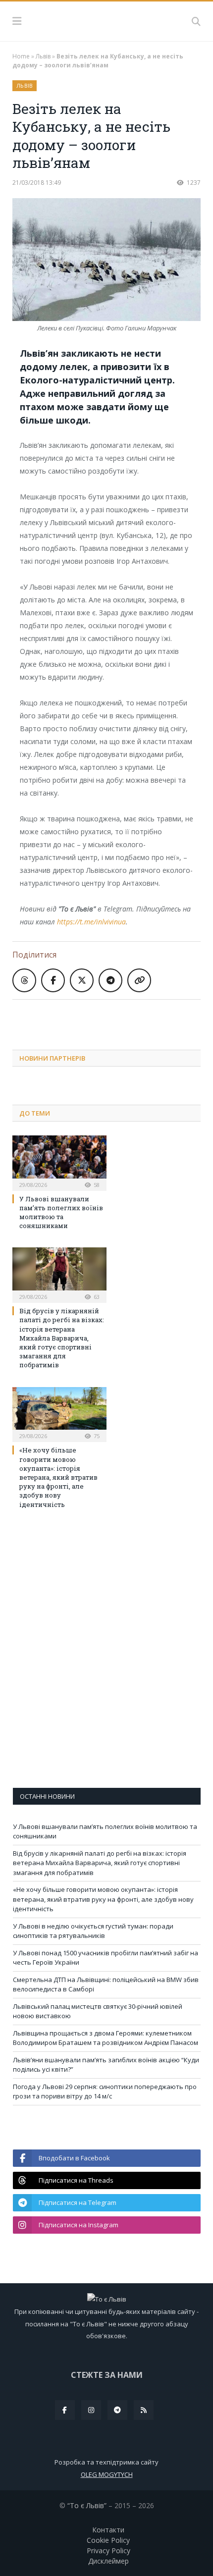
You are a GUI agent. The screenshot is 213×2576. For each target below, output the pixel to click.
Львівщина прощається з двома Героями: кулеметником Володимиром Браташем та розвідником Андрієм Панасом (106, 2038)
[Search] (196, 21)
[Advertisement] (113, 1017)
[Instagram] (91, 2410)
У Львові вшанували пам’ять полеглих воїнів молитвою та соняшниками (61, 1212)
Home (21, 56)
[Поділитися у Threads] (24, 980)
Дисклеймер (108, 2561)
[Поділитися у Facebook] (53, 980)
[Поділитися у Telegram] (110, 980)
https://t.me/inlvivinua (91, 922)
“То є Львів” (87, 2505)
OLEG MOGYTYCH (107, 2474)
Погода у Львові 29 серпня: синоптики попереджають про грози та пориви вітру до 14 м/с (105, 2092)
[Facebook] (65, 2410)
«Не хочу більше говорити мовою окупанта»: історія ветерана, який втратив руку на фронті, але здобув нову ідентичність (58, 1477)
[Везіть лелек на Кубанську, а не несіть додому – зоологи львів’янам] (106, 261)
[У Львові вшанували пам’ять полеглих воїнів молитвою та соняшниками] (59, 1162)
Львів (43, 56)
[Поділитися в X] (82, 980)
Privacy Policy (108, 2550)
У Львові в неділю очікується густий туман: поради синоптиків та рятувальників (93, 1931)
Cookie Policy (108, 2540)
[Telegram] (117, 2410)
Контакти (108, 2530)
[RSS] (144, 2410)
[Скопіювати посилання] (139, 980)
